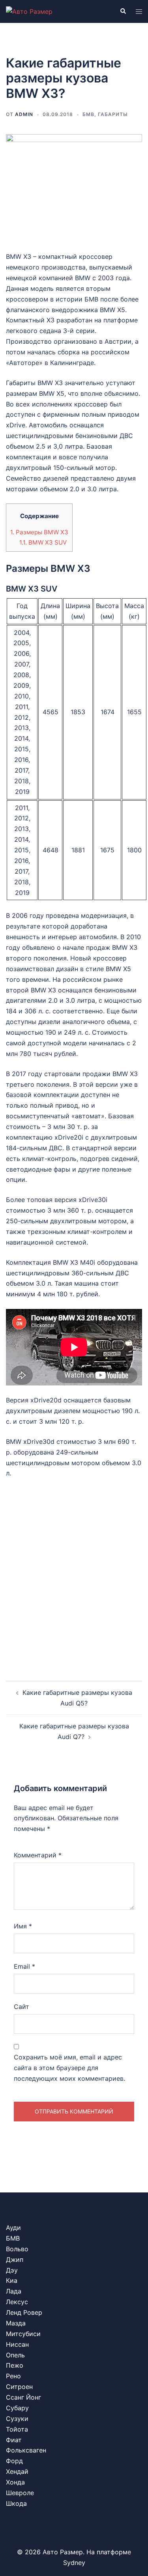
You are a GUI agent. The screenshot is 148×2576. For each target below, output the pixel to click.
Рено (13, 2376)
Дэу (12, 2270)
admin (24, 114)
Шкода (16, 2503)
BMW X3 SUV (43, 542)
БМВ (88, 114)
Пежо (15, 2365)
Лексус (17, 2302)
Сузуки (17, 2419)
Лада (14, 2291)
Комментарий (38, 1855)
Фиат (14, 2440)
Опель (15, 2355)
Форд (14, 2461)
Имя (23, 1926)
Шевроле (20, 2493)
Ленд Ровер (24, 2312)
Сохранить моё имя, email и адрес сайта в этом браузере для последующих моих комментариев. (69, 2068)
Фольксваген (26, 2450)
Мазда (16, 2323)
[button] (123, 11)
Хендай (17, 2471)
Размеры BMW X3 (39, 532)
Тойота (17, 2429)
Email (24, 1966)
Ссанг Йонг (23, 2397)
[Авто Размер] (29, 11)
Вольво (17, 2249)
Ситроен (19, 2387)
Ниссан (17, 2344)
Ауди (13, 2228)
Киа (12, 2280)
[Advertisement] (74, 1573)
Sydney (74, 2563)
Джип (15, 2260)
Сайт (22, 2007)
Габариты (113, 114)
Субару (17, 2408)
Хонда (15, 2482)
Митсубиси (23, 2334)
